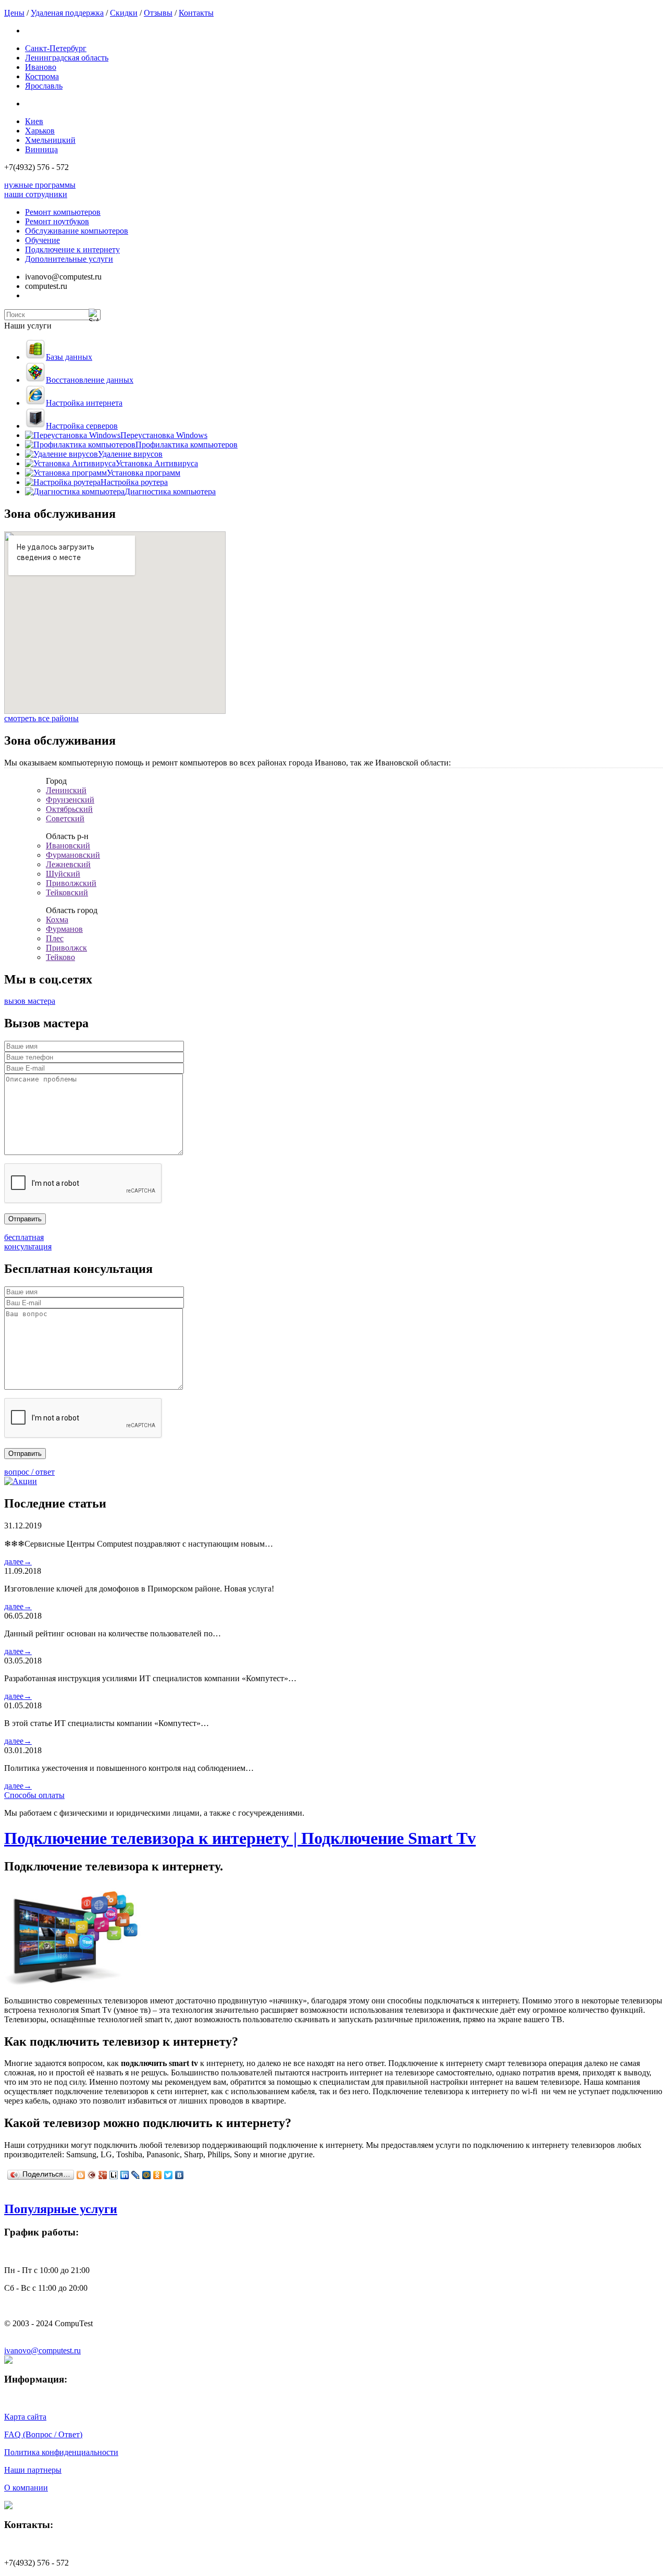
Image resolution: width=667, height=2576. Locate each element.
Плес (55, 938)
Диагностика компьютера (170, 491)
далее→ (18, 1562)
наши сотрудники (36, 194)
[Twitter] (169, 2175)
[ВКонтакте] (180, 2175)
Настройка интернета (84, 403)
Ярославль (44, 86)
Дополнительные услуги (69, 259)
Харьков (40, 131)
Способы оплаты (34, 1795)
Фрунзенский (70, 800)
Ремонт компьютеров (63, 212)
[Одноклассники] (158, 2175)
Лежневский (68, 864)
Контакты (196, 13)
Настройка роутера (134, 482)
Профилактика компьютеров (187, 445)
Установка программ (144, 473)
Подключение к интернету (72, 250)
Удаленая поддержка (67, 13)
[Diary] (92, 2175)
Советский (65, 818)
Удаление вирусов (130, 454)
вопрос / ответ (29, 1472)
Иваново (41, 67)
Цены (14, 13)
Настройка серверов (82, 426)
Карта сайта (25, 2417)
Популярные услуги (61, 2209)
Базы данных (69, 357)
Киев (34, 121)
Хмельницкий (50, 140)
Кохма (57, 920)
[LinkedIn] (125, 2175)
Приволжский (71, 883)
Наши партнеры (33, 2470)
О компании (26, 2488)
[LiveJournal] (136, 2175)
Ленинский (66, 790)
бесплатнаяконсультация (28, 1242)
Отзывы (158, 13)
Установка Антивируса (157, 463)
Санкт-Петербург (56, 48)
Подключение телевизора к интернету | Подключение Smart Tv (240, 1838)
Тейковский (67, 892)
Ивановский (68, 846)
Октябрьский (69, 809)
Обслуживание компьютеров (77, 231)
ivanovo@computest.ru (42, 2350)
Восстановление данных (90, 380)
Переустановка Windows (164, 435)
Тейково (60, 957)
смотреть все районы (41, 718)
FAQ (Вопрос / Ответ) (43, 2434)
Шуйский (63, 874)
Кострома (42, 76)
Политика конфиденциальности (61, 2452)
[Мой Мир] (147, 2175)
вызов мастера (30, 1001)
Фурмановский (73, 855)
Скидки (124, 13)
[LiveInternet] (114, 2175)
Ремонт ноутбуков (57, 221)
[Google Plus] (103, 2175)
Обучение (42, 240)
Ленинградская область (67, 58)
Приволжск (66, 948)
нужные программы (40, 185)
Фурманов (64, 929)
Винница (41, 149)
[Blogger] (81, 2175)
